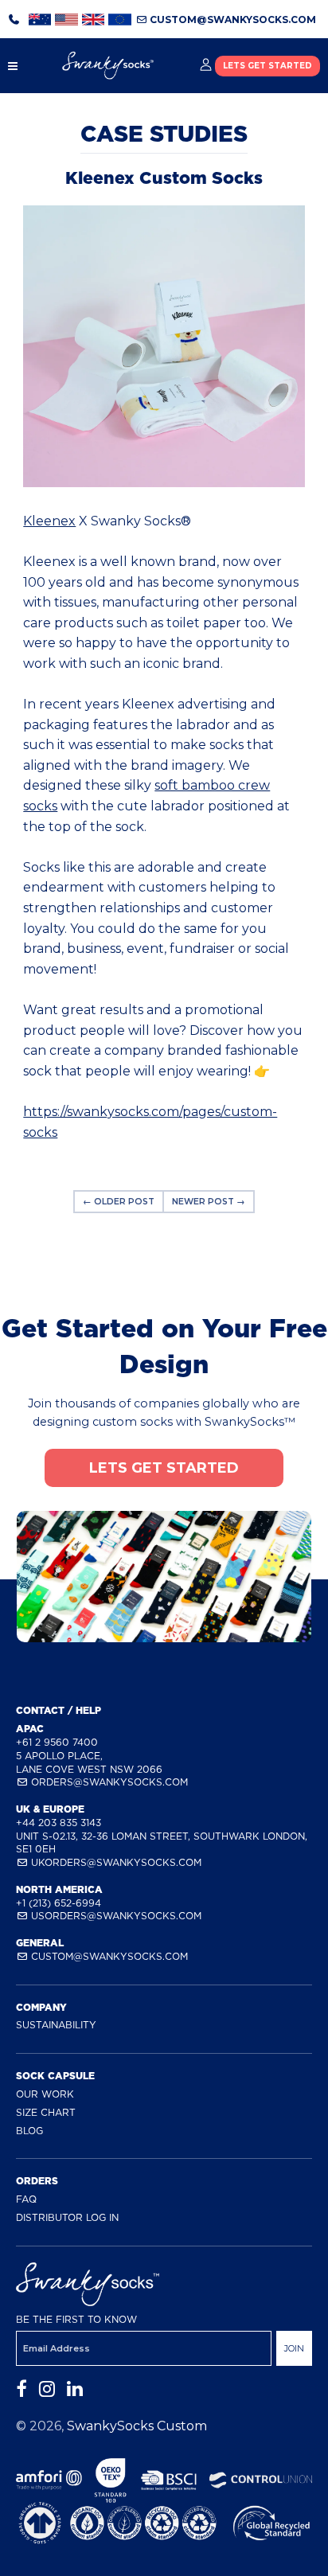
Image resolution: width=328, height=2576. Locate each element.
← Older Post (119, 1202)
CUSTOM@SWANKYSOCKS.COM (232, 20)
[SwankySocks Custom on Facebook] (21, 2389)
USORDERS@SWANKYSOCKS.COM (115, 1916)
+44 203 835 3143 (59, 1823)
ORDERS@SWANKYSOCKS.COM (108, 1782)
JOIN (294, 2348)
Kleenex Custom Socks (164, 178)
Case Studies (164, 134)
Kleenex (49, 521)
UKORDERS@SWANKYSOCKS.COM (115, 1862)
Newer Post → (209, 1202)
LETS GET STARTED (267, 66)
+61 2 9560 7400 (57, 1742)
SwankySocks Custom (137, 2426)
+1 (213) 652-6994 (59, 1903)
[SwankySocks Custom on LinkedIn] (75, 2389)
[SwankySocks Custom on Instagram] (47, 2389)
